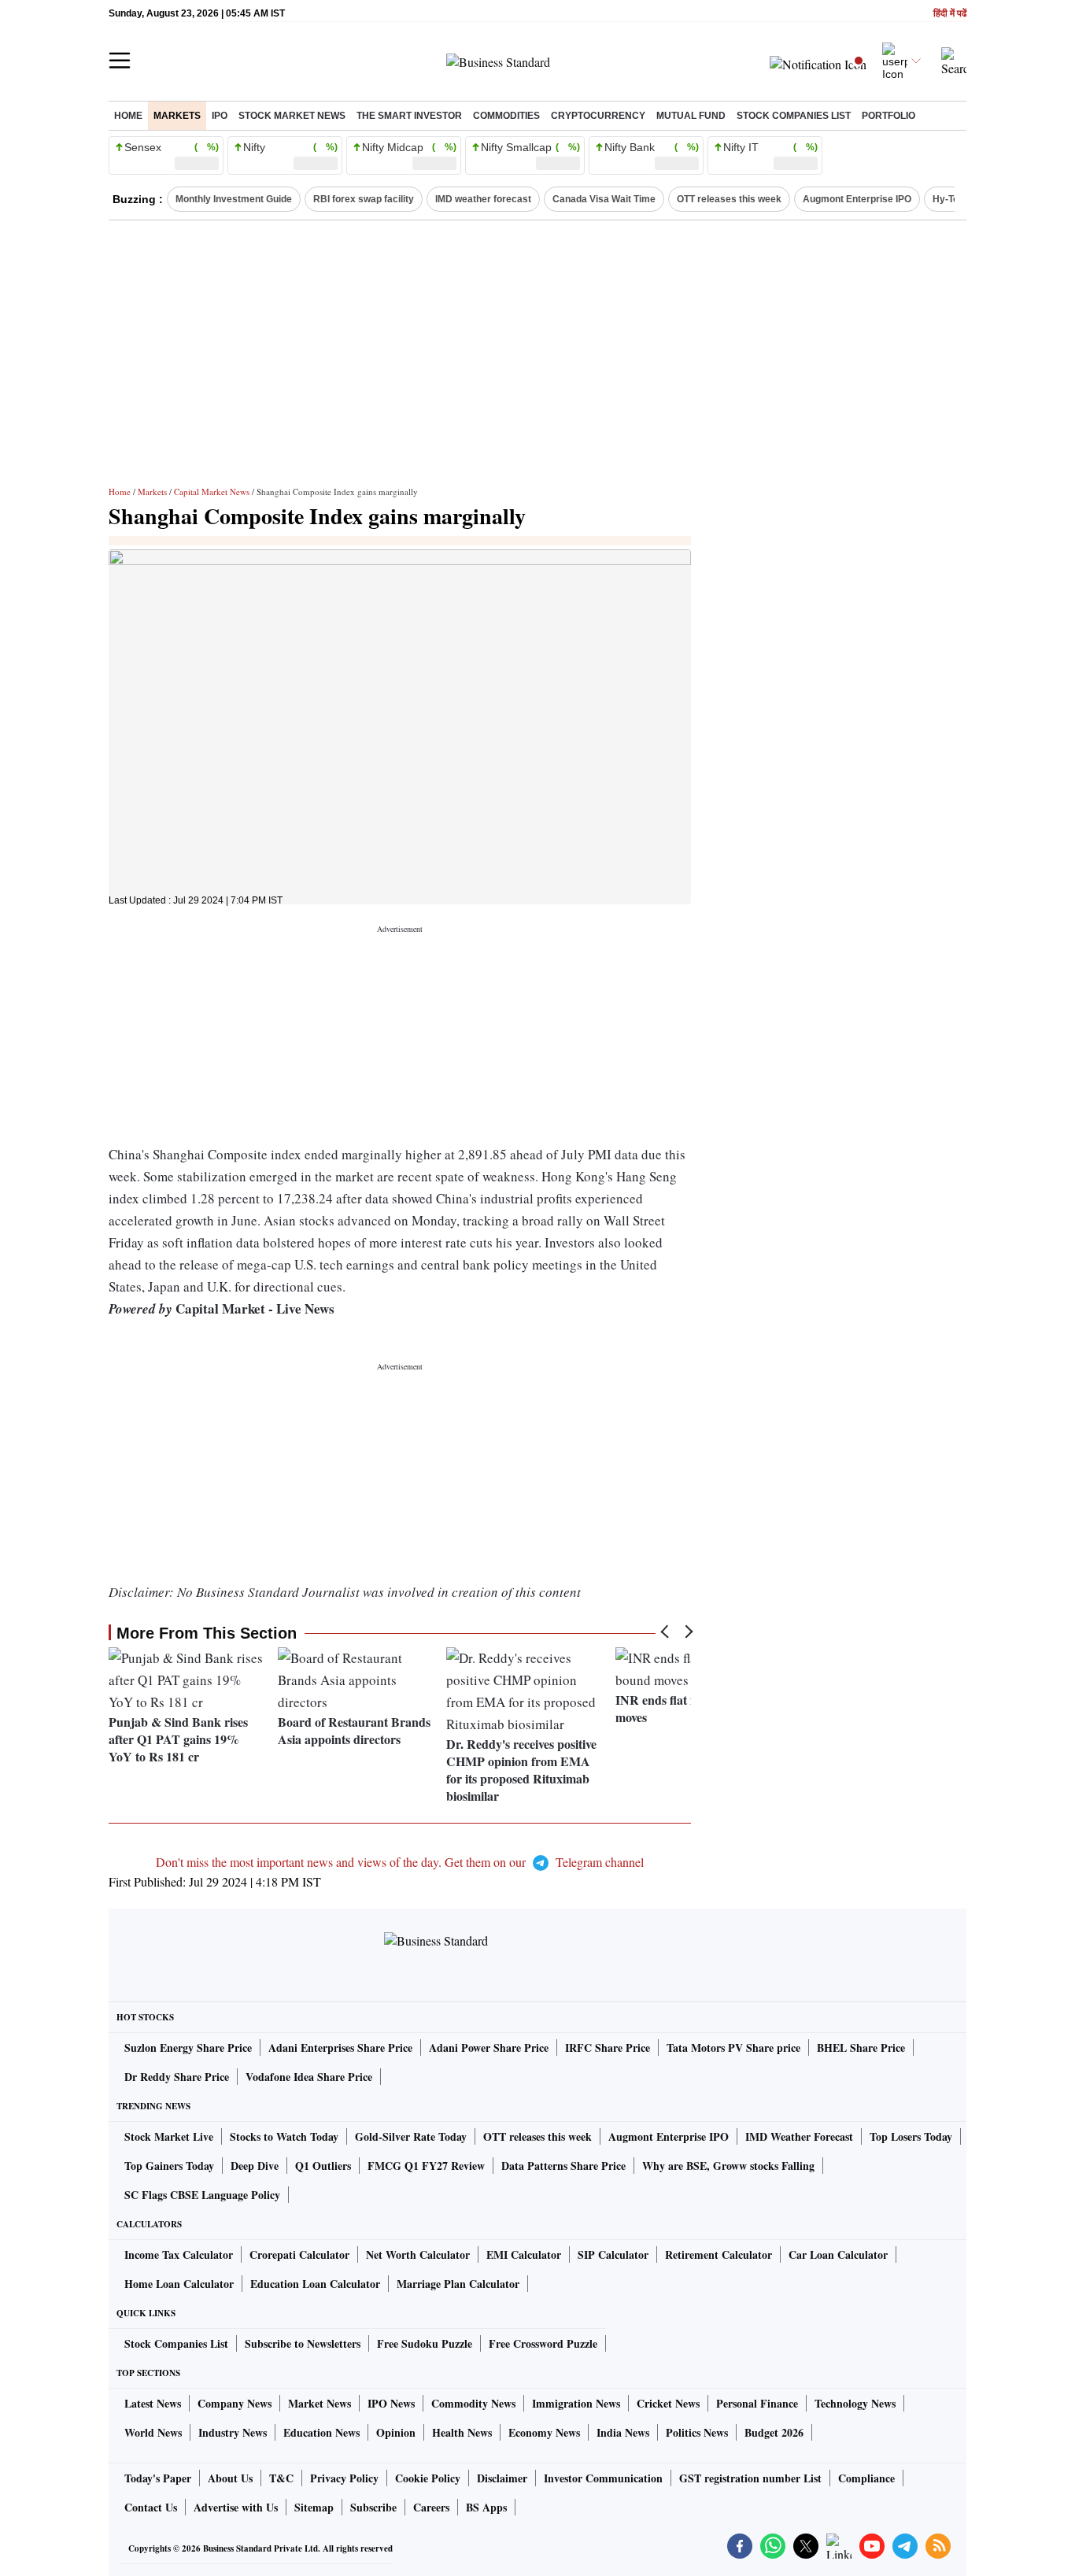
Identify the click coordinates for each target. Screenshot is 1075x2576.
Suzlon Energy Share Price (188, 2047)
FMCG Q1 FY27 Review (426, 2166)
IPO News (391, 2403)
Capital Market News (212, 492)
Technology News (855, 2403)
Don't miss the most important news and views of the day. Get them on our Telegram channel (400, 1862)
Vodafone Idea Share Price (309, 2077)
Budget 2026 (774, 2432)
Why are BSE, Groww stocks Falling (728, 2166)
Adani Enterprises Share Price (340, 2047)
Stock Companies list (794, 116)
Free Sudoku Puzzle (425, 2343)
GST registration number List (750, 2478)
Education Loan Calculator (315, 2284)
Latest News (153, 2403)
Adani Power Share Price (489, 2047)
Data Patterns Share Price (563, 2166)
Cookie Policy (428, 2478)
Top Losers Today (911, 2136)
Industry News (233, 2432)
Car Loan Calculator (838, 2254)
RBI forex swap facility (364, 199)
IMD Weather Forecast (799, 2136)
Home (128, 116)
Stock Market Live (169, 2136)
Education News (321, 2432)
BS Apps (486, 2507)
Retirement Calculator (719, 2254)
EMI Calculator (524, 2254)
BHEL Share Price (861, 2047)
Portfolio (888, 116)
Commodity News (473, 2403)
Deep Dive (255, 2166)
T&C (281, 2478)
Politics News (697, 2432)
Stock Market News (292, 116)
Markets (177, 116)
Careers (431, 2507)
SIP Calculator (613, 2254)
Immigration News (576, 2403)
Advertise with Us (236, 2507)
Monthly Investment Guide (234, 199)
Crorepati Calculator (299, 2254)
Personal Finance (757, 2403)
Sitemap (314, 2507)
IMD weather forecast (483, 199)
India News (623, 2432)
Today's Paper (158, 2478)
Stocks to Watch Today (284, 2136)
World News (153, 2432)
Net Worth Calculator (418, 2254)
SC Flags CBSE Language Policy (202, 2195)
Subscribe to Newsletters (303, 2343)
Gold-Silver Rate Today (411, 2136)
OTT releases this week (729, 199)
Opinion (396, 2432)
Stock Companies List (176, 2343)
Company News (235, 2403)
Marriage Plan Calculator (458, 2284)
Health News (462, 2432)
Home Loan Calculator (179, 2284)
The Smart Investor (409, 116)
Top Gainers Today (169, 2166)
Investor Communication (603, 2478)
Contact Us (151, 2507)
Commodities (506, 116)
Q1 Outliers (323, 2166)
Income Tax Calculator (179, 2254)
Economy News (544, 2432)
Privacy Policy (344, 2478)
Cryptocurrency (598, 116)
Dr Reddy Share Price (177, 2077)
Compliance (866, 2478)
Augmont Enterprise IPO (857, 199)
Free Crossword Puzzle (543, 2343)
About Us (230, 2478)
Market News (320, 2403)
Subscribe (373, 2507)
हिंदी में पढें (950, 14)
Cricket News (668, 2403)
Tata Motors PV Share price (733, 2047)
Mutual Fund (691, 116)
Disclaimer (502, 2478)
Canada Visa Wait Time (604, 199)
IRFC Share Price (608, 2047)
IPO (220, 116)
